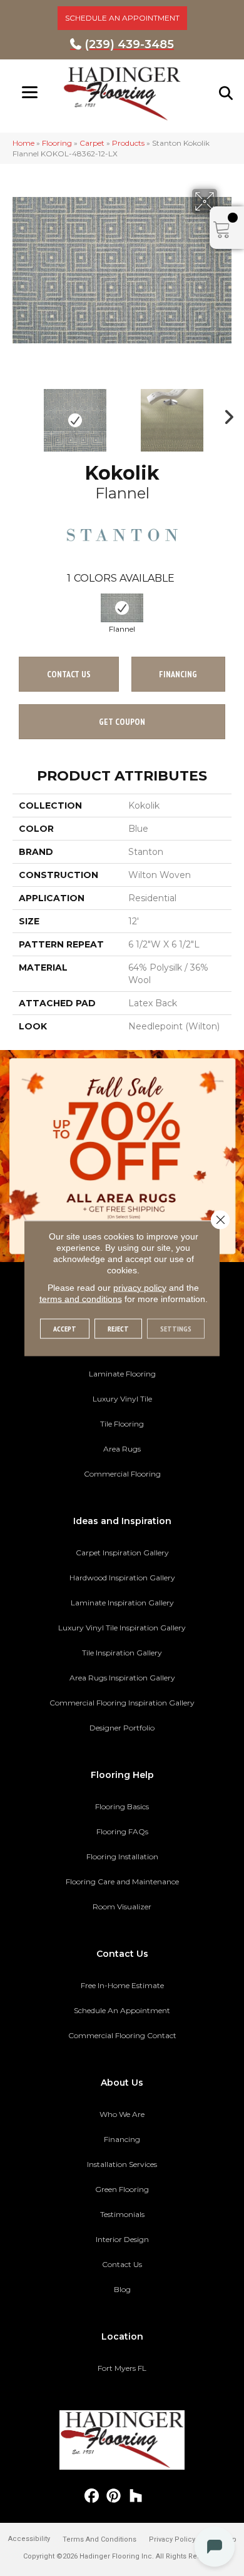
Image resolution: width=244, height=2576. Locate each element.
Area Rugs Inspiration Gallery (122, 1678)
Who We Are (122, 2114)
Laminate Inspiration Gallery (122, 1603)
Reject (118, 1328)
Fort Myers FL (122, 2368)
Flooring (57, 143)
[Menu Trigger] (30, 92)
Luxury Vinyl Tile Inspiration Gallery (122, 1628)
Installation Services (122, 2164)
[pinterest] (114, 2496)
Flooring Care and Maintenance (122, 1881)
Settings (176, 1328)
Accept (65, 1328)
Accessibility (29, 2539)
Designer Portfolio (122, 1728)
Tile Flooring (122, 1424)
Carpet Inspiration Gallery (122, 1553)
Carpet (92, 143)
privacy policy (140, 1287)
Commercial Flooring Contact (122, 2035)
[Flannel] (122, 608)
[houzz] (136, 2496)
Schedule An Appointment (122, 2010)
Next (225, 414)
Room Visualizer (122, 1907)
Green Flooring (122, 2189)
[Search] (226, 93)
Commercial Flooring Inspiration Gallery (122, 1703)
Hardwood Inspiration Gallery (122, 1578)
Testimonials (122, 2214)
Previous (19, 414)
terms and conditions (81, 1298)
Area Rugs (122, 1449)
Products (128, 143)
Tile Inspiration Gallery (122, 1653)
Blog (122, 2289)
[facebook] (92, 2496)
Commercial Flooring (122, 1474)
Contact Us (69, 674)
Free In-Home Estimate (122, 1985)
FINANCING (178, 674)
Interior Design (122, 2239)
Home (23, 143)
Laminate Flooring (122, 1374)
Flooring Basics (122, 1806)
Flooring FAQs (122, 1831)
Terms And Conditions (99, 2539)
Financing (122, 2139)
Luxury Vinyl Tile (122, 1399)
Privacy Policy (172, 2539)
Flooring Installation (122, 1856)
